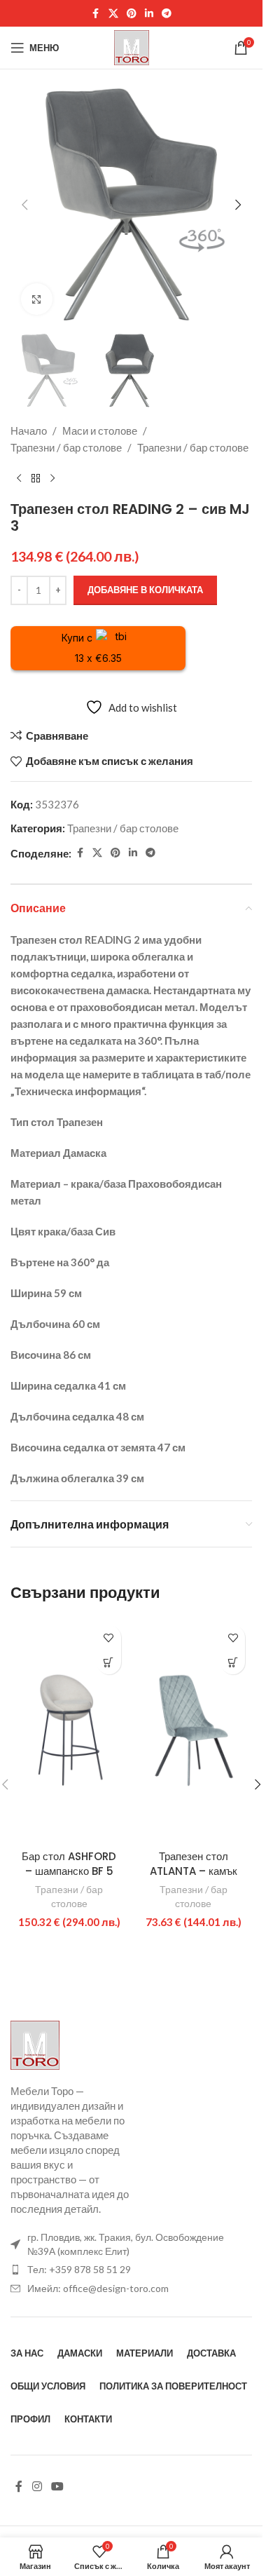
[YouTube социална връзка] (57, 2487)
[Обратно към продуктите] (36, 478)
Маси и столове (100, 431)
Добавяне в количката (145, 590)
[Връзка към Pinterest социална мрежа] (132, 14)
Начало (29, 431)
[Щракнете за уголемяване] (37, 299)
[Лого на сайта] (132, 46)
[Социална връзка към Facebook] (96, 14)
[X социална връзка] (113, 14)
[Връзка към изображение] (35, 2044)
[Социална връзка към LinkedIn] (149, 14)
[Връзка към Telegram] (167, 14)
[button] (24, 205)
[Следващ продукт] (52, 478)
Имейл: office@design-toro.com (98, 2288)
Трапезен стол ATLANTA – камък (194, 1864)
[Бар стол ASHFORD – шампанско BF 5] (69, 1730)
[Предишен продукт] (19, 478)
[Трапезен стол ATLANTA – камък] (194, 1730)
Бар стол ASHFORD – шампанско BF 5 (69, 1864)
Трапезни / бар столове (66, 447)
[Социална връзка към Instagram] (37, 2487)
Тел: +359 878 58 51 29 (79, 2269)
